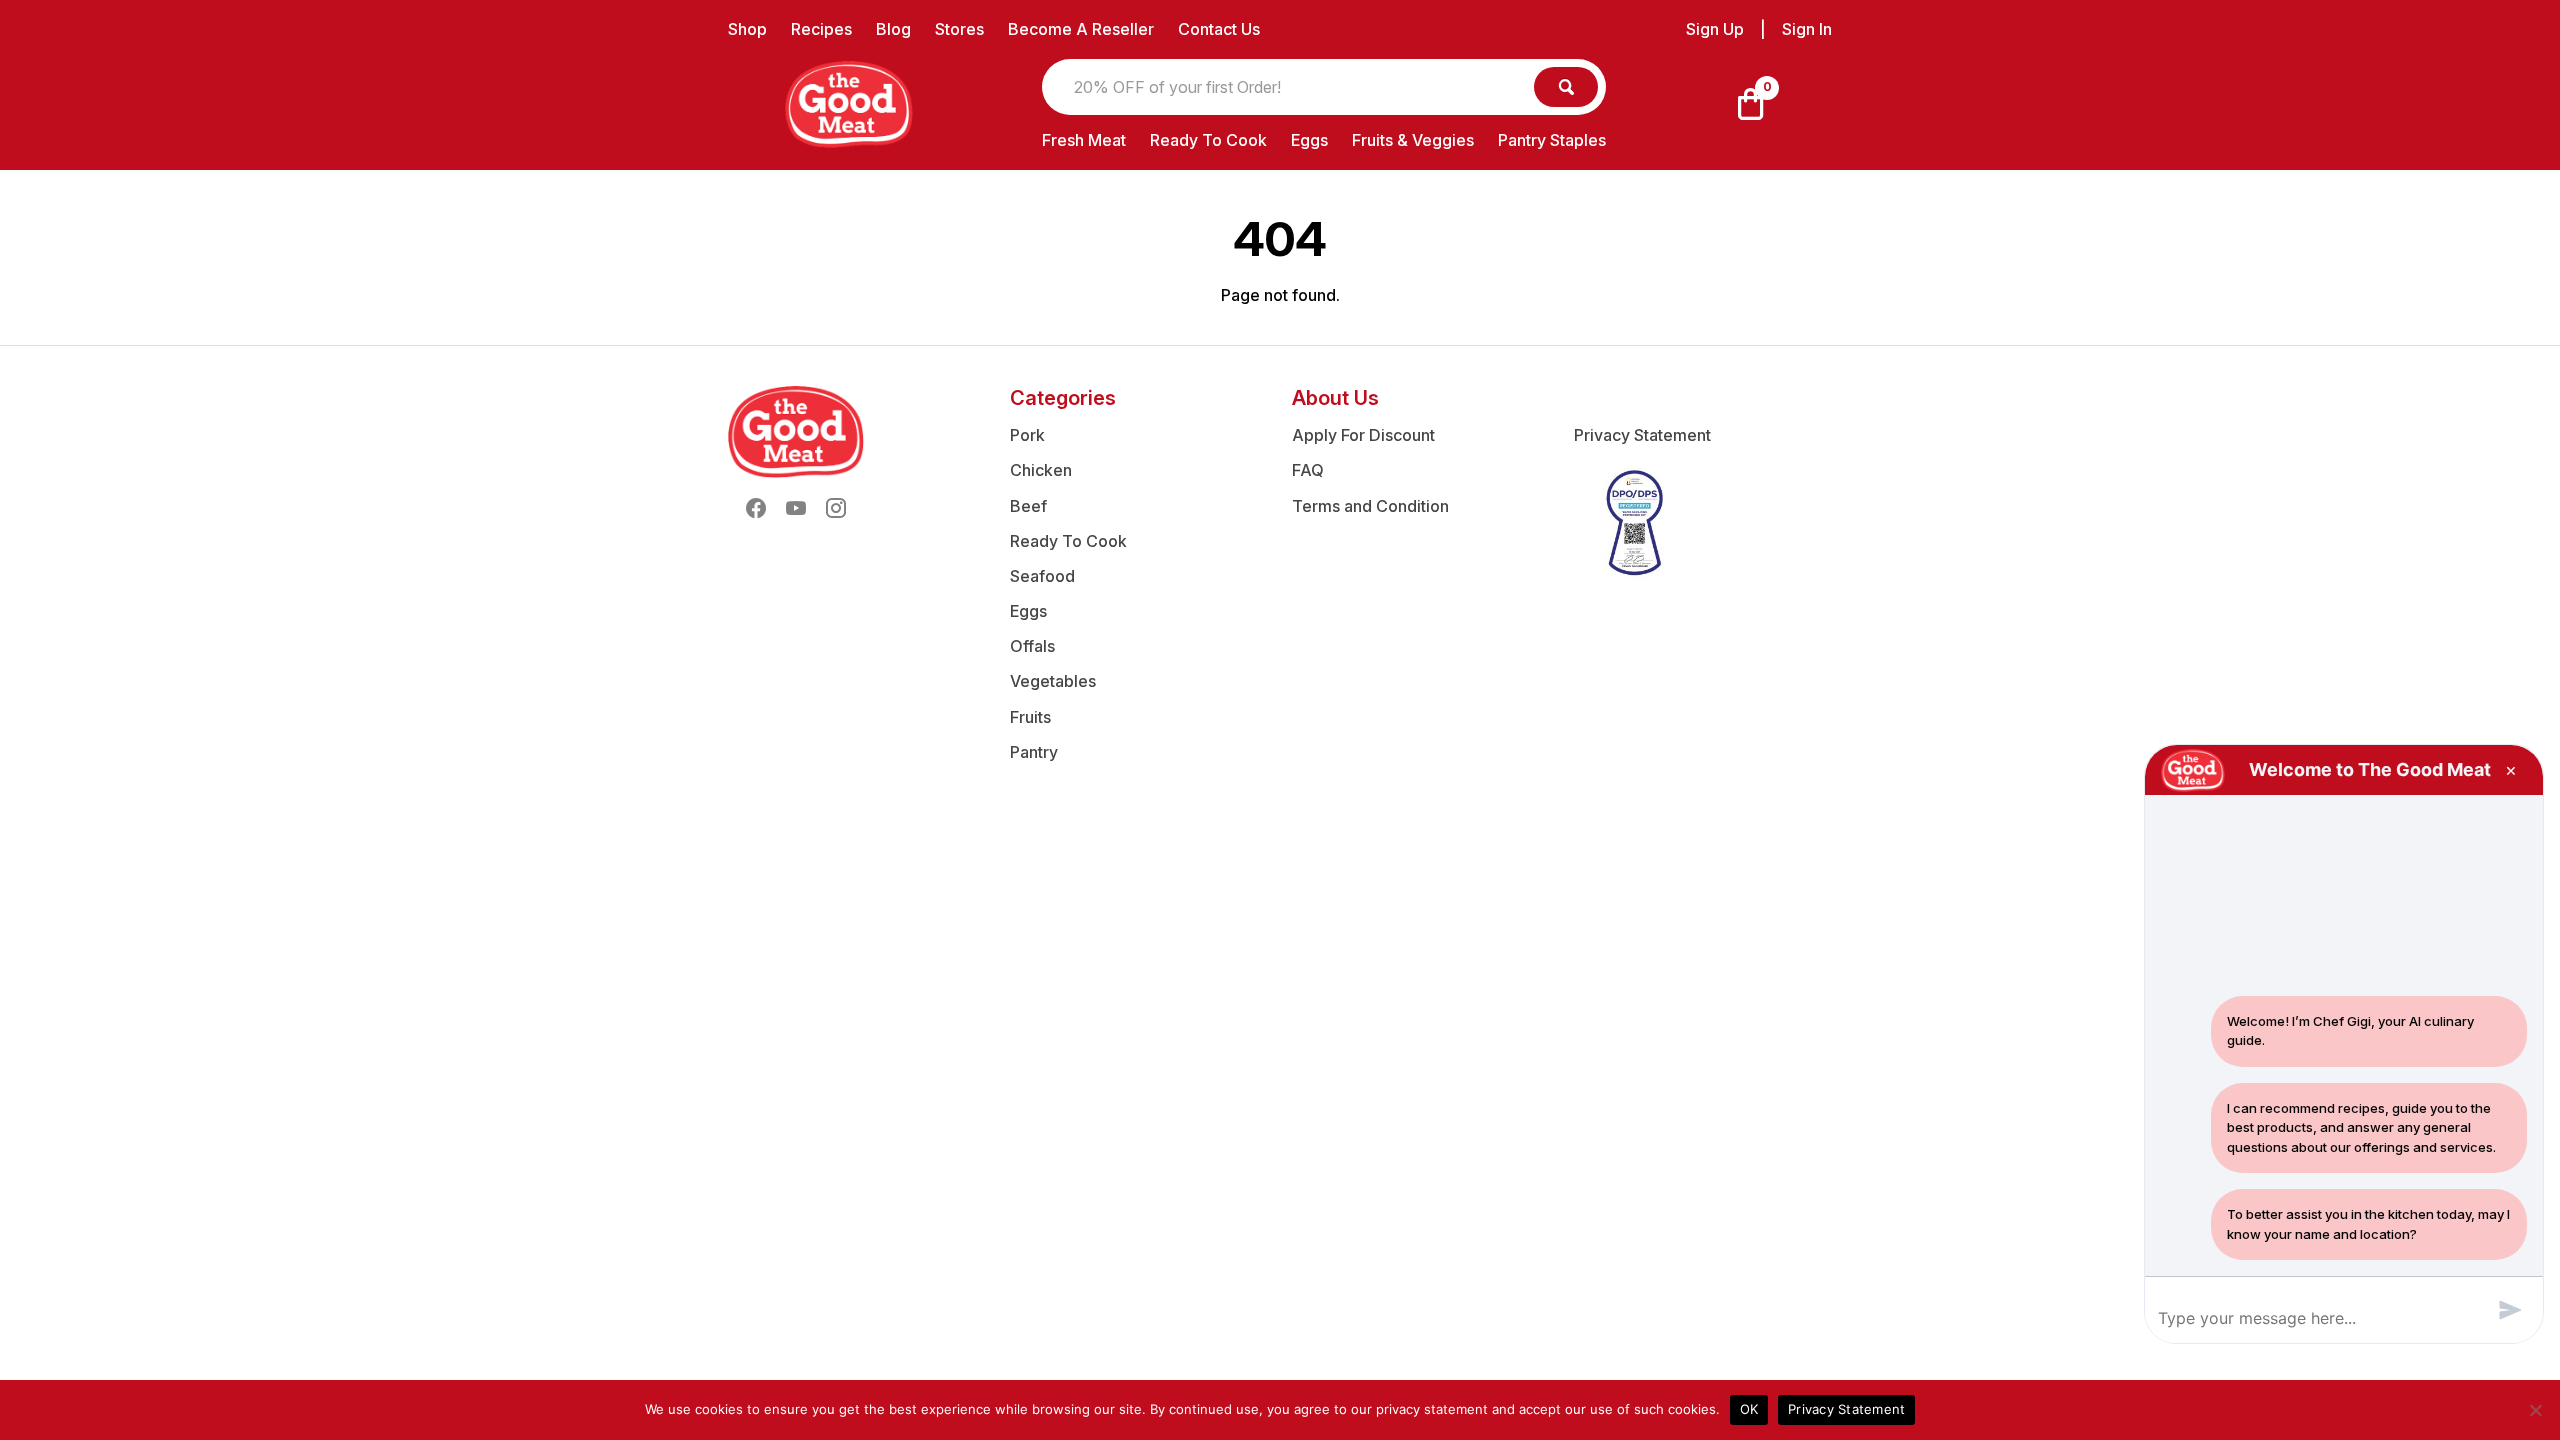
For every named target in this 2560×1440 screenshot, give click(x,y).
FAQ (1308, 470)
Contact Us (1219, 29)
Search (1566, 87)
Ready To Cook (1208, 140)
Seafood (1042, 576)
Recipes (821, 29)
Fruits (1030, 717)
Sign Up (1715, 29)
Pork (1027, 435)
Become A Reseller (1081, 29)
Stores (959, 29)
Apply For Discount (1363, 435)
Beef (1028, 506)
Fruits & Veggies (1413, 140)
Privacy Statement (1642, 435)
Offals (1032, 646)
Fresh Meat (1084, 140)
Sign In (1807, 29)
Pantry (1034, 752)
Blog (893, 29)
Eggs (1309, 140)
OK (1749, 1409)
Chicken (1041, 470)
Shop (747, 29)
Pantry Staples (1552, 140)
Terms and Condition (1370, 506)
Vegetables (1053, 681)
